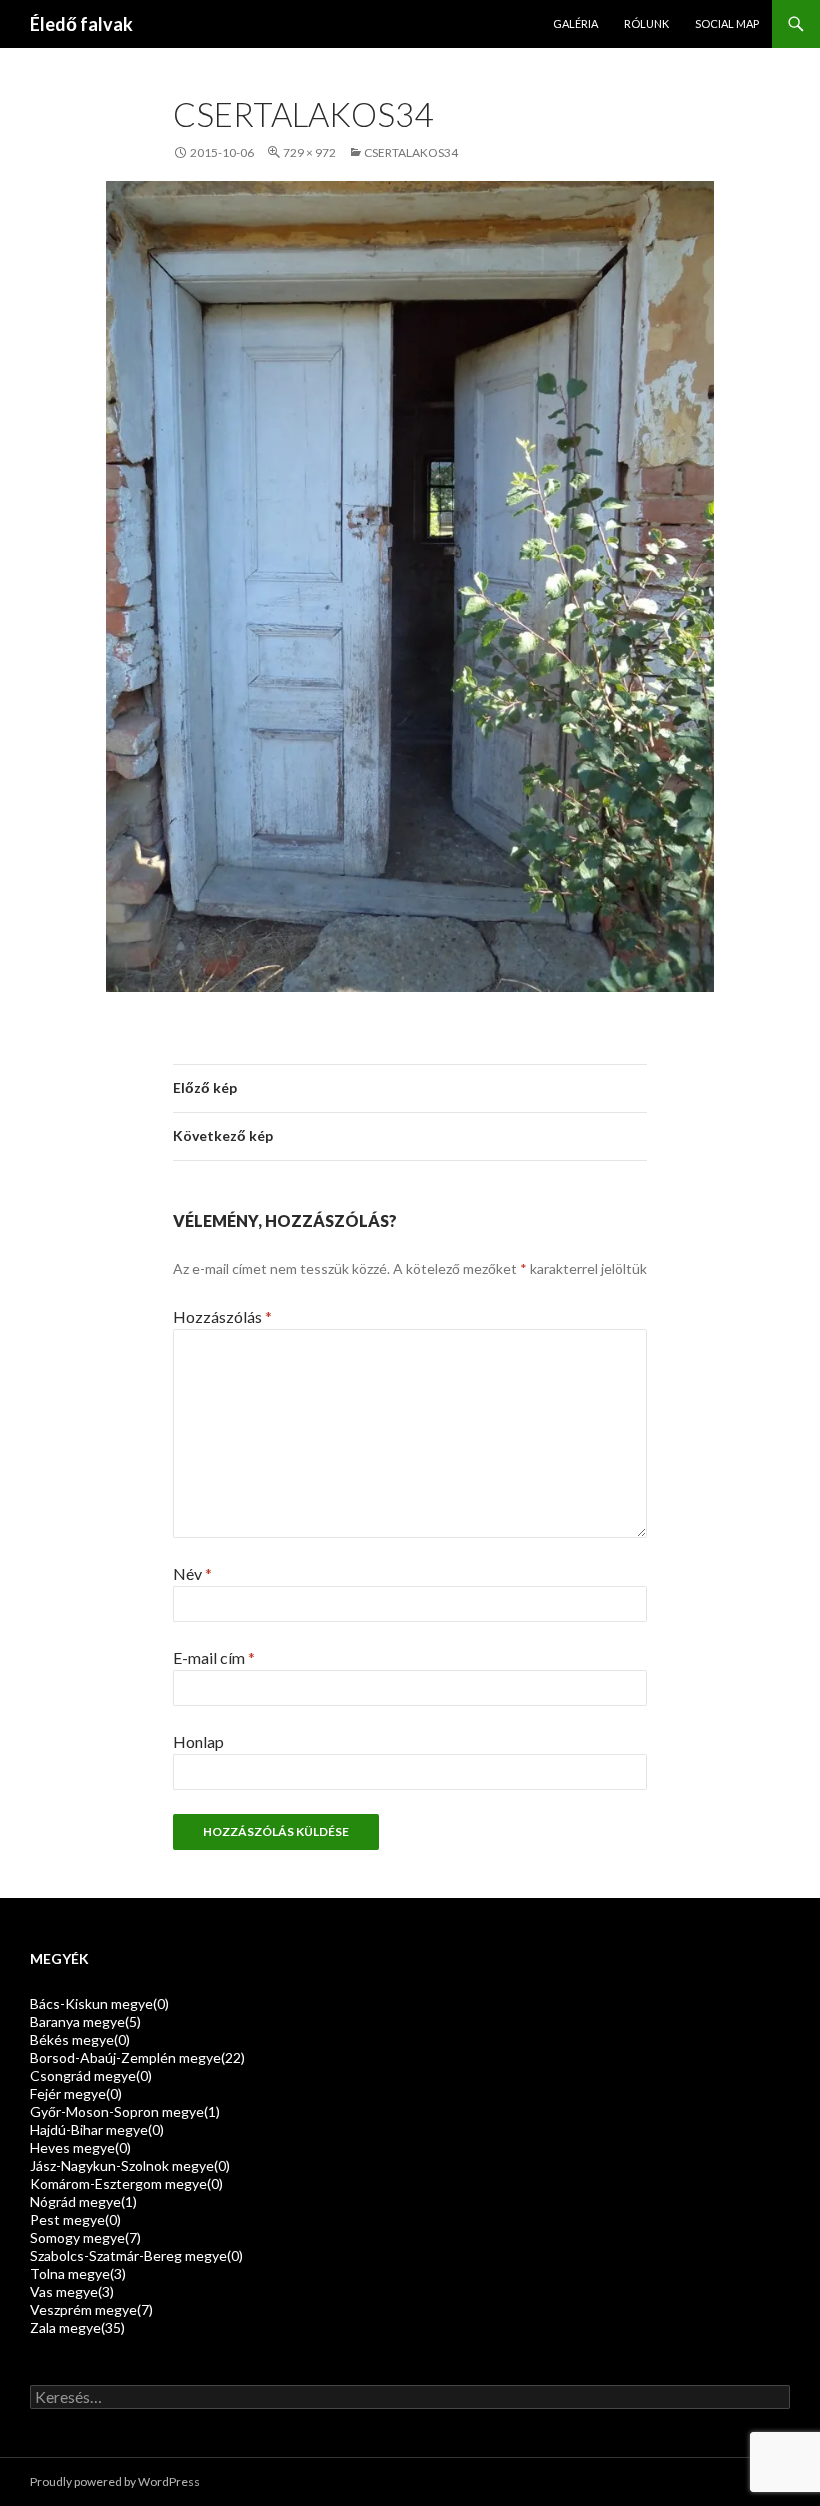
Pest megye (75, 2219)
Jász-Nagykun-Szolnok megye (130, 2165)
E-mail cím (214, 1657)
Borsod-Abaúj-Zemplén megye (137, 2057)
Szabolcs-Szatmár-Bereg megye (136, 2255)
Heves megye (80, 2147)
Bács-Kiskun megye (99, 2003)
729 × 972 (309, 152)
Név (192, 1573)
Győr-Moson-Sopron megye (125, 2111)
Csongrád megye (91, 2075)
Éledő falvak (81, 24)
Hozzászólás (222, 1316)
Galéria (575, 23)
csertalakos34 (411, 152)
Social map (727, 23)
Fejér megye (76, 2093)
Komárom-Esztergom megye (126, 2183)
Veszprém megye (91, 2309)
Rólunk (646, 23)
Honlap (198, 1741)
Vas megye (72, 2291)
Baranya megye (85, 2021)
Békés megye (80, 2039)
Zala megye (77, 2327)
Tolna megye (78, 2273)
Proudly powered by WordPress (115, 2481)
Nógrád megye (83, 2201)
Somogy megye (85, 2237)
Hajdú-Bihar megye (97, 2129)
